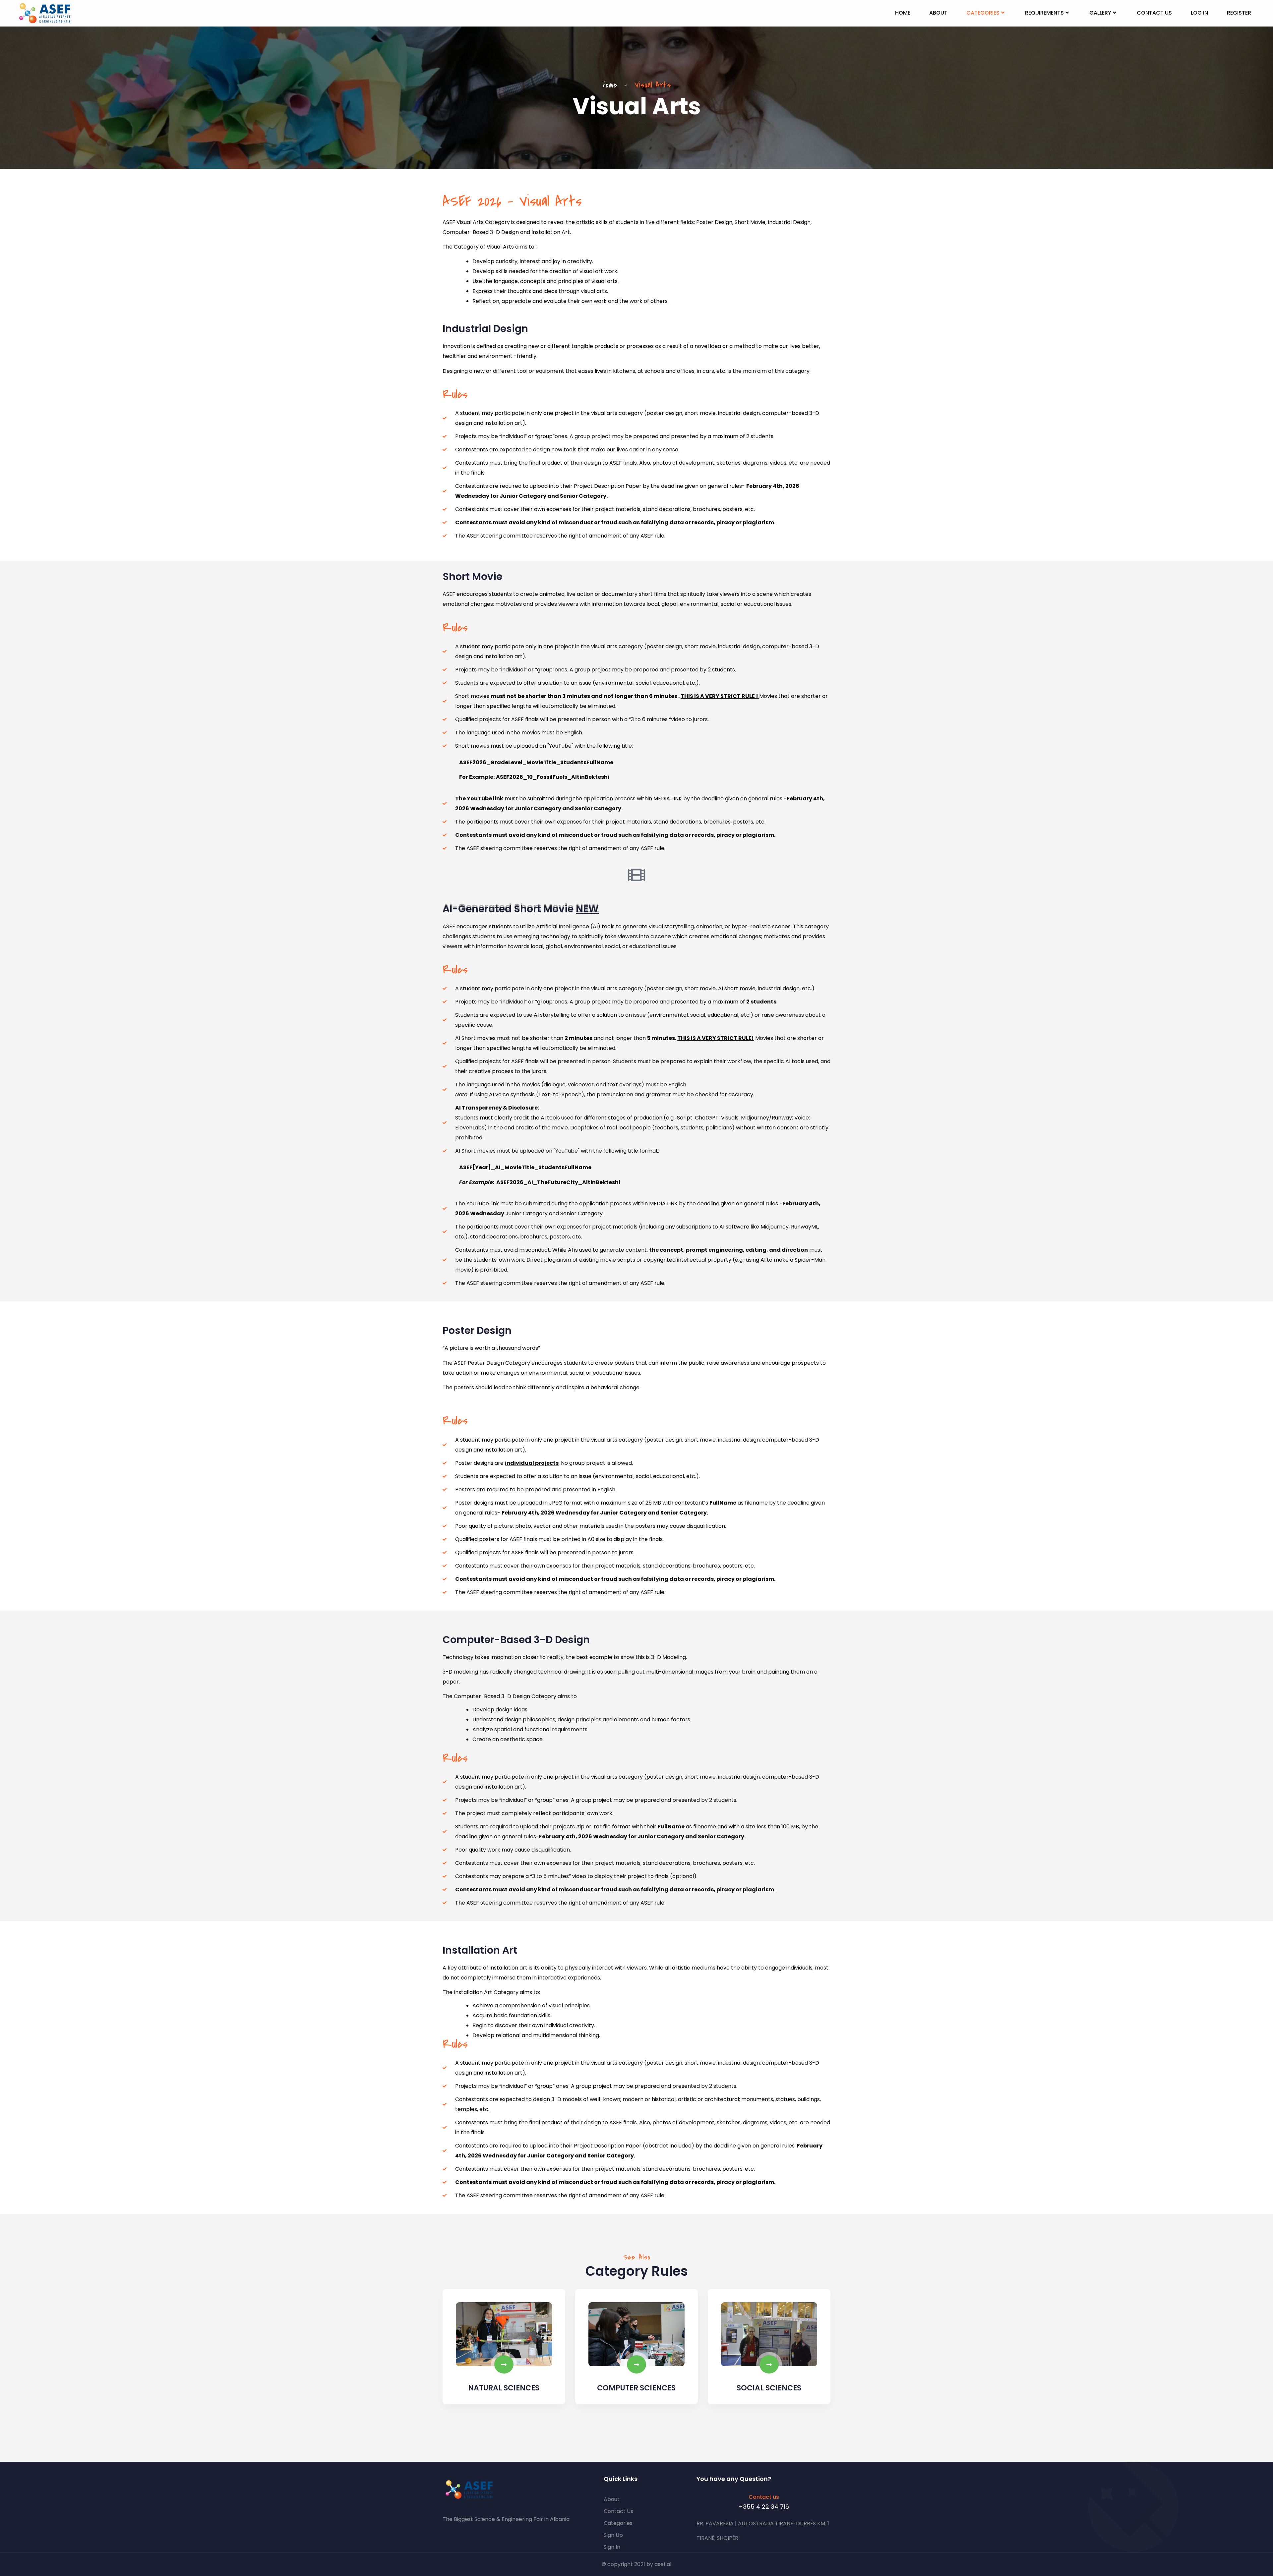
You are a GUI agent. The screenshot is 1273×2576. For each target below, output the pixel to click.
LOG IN (1199, 13)
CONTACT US (1154, 13)
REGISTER (1239, 13)
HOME (903, 13)
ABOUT (938, 13)
